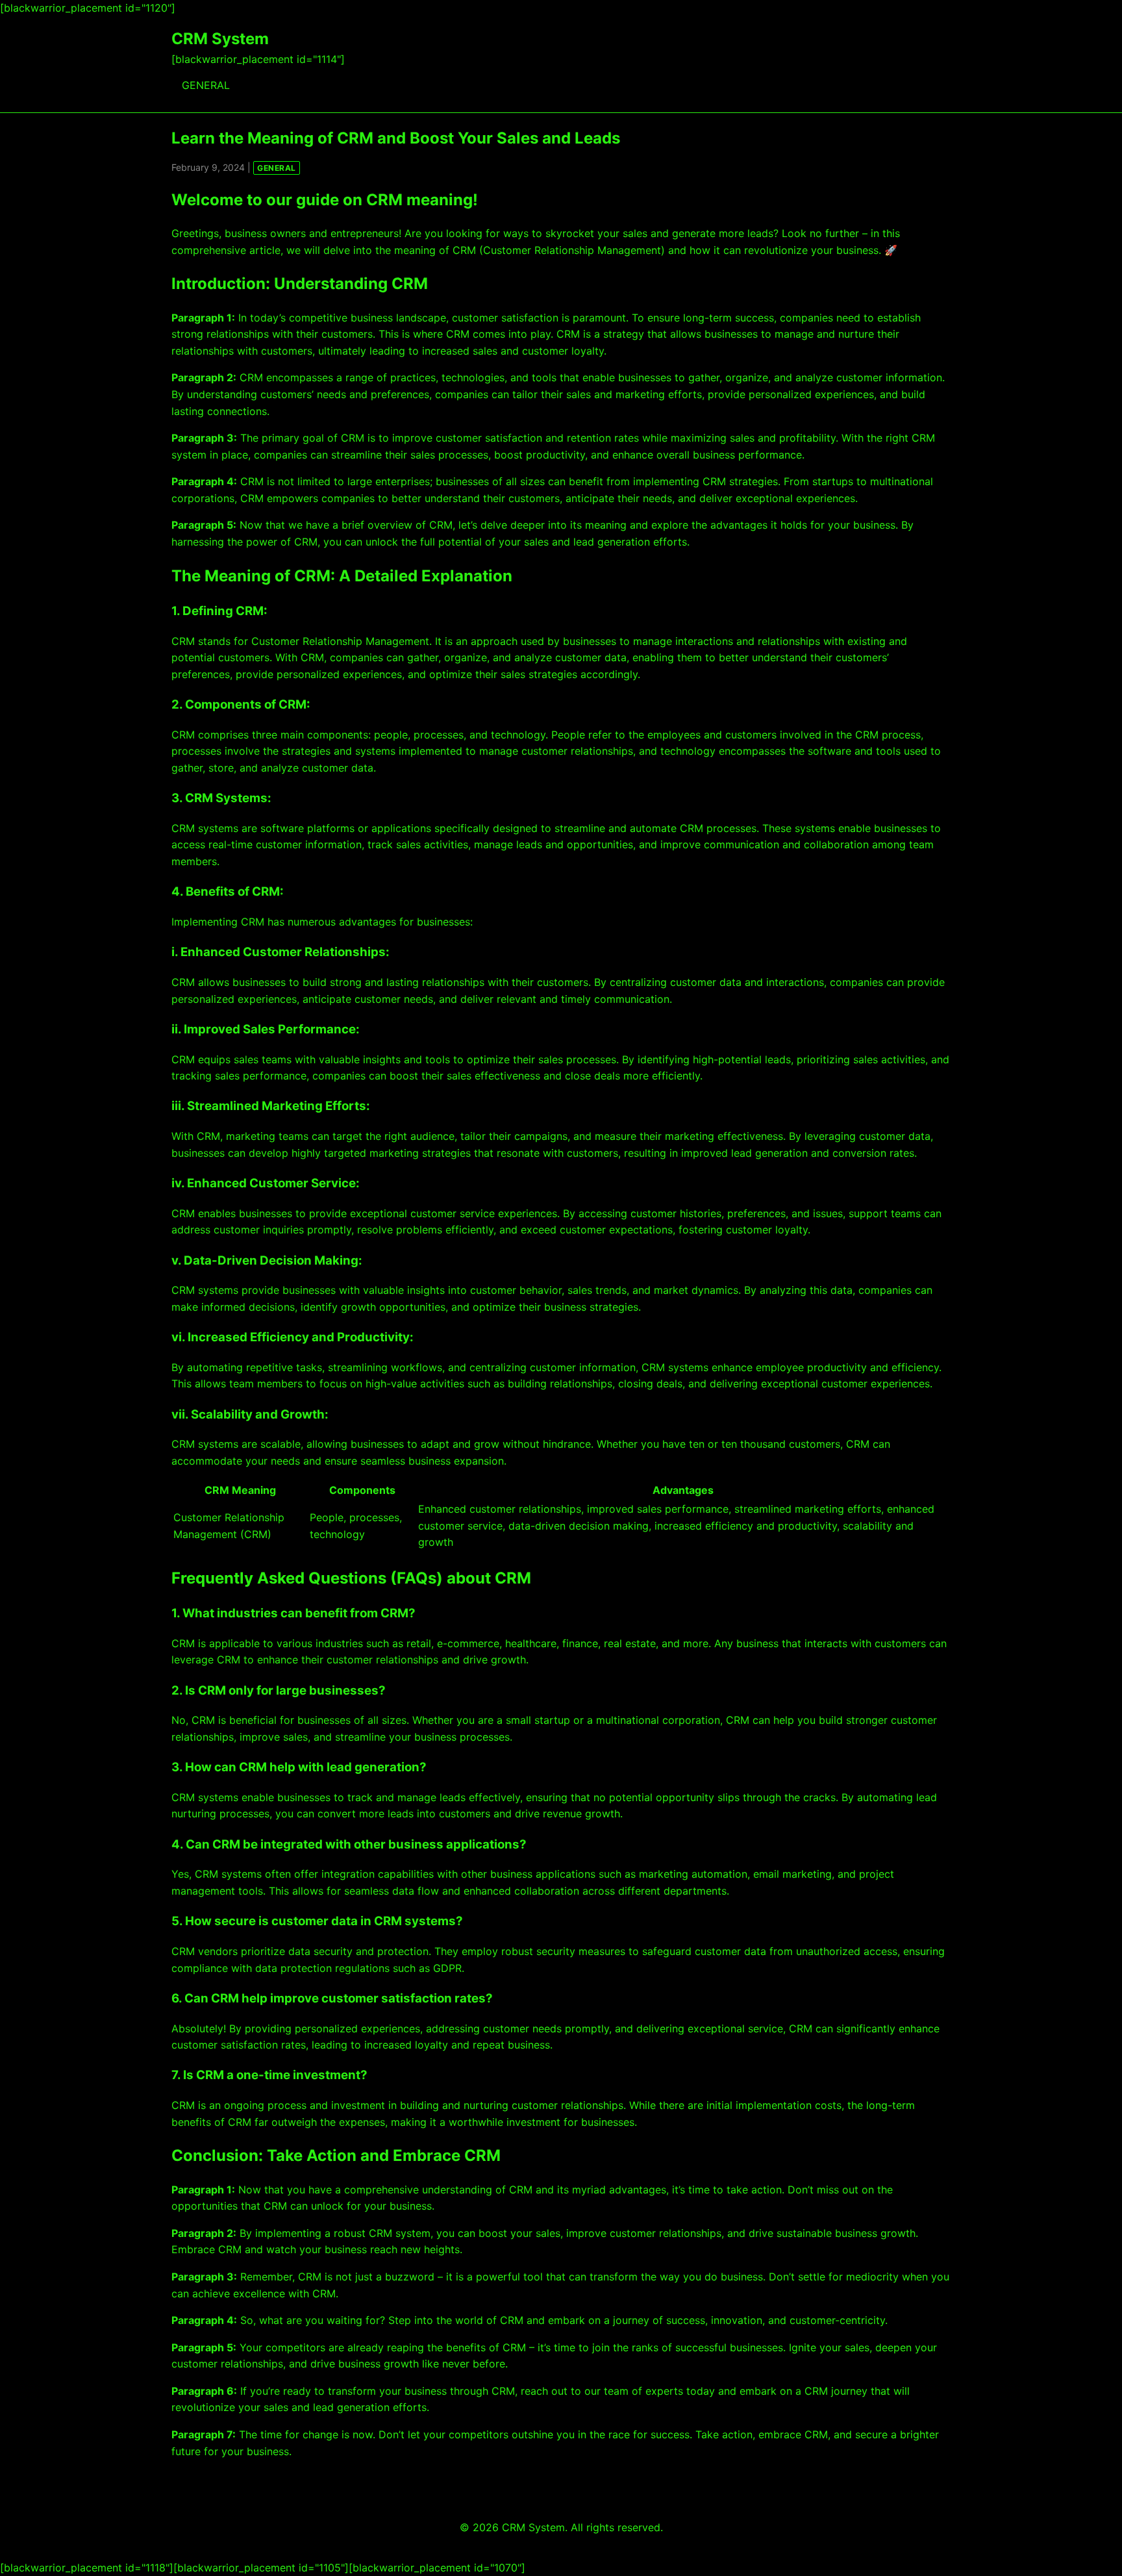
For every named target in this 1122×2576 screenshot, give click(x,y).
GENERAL (206, 85)
